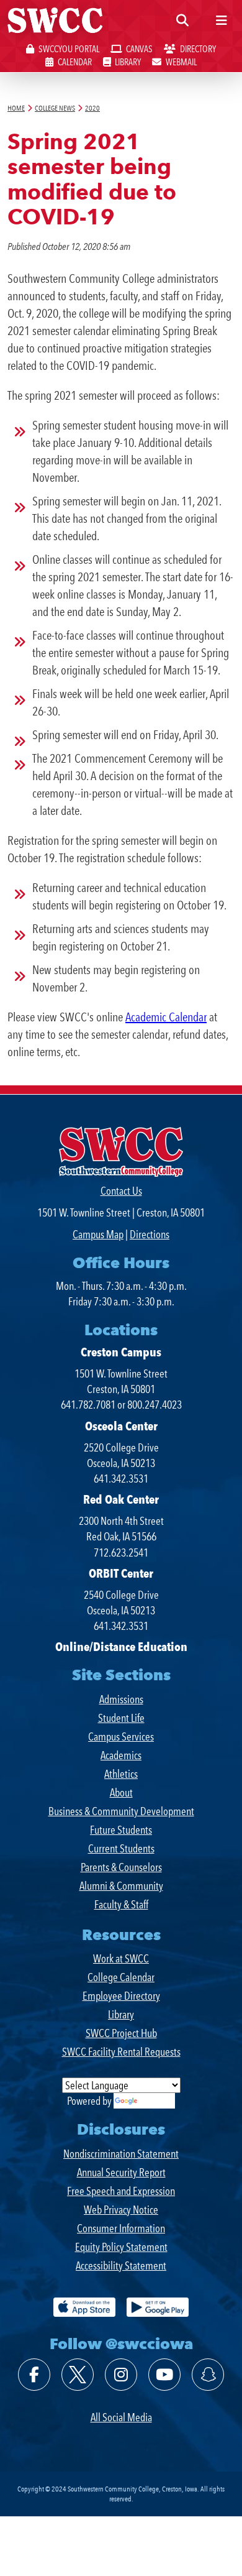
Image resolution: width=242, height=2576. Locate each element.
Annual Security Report (121, 2172)
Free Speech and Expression (121, 2191)
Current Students (121, 1848)
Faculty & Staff (121, 1904)
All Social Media (121, 2417)
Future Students (121, 1830)
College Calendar (121, 1977)
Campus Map (98, 1234)
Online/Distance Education (121, 1647)
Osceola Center (121, 1426)
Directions (150, 1234)
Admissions (121, 1699)
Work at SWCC (121, 1958)
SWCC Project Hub (121, 2033)
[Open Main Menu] (222, 21)
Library (121, 2014)
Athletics (121, 1774)
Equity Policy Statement (121, 2247)
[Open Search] (182, 21)
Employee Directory (121, 1996)
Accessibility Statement (121, 2265)
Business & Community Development (121, 1811)
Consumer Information (121, 2228)
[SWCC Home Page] (55, 25)
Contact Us (121, 1191)
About (121, 1792)
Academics (121, 1755)
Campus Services (121, 1736)
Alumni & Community (121, 1886)
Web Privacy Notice (121, 2210)
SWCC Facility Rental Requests (121, 2052)
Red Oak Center (121, 1499)
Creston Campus (121, 1352)
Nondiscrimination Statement (121, 2154)
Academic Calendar (166, 1017)
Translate (157, 2101)
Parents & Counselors (121, 1867)
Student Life (121, 1718)
